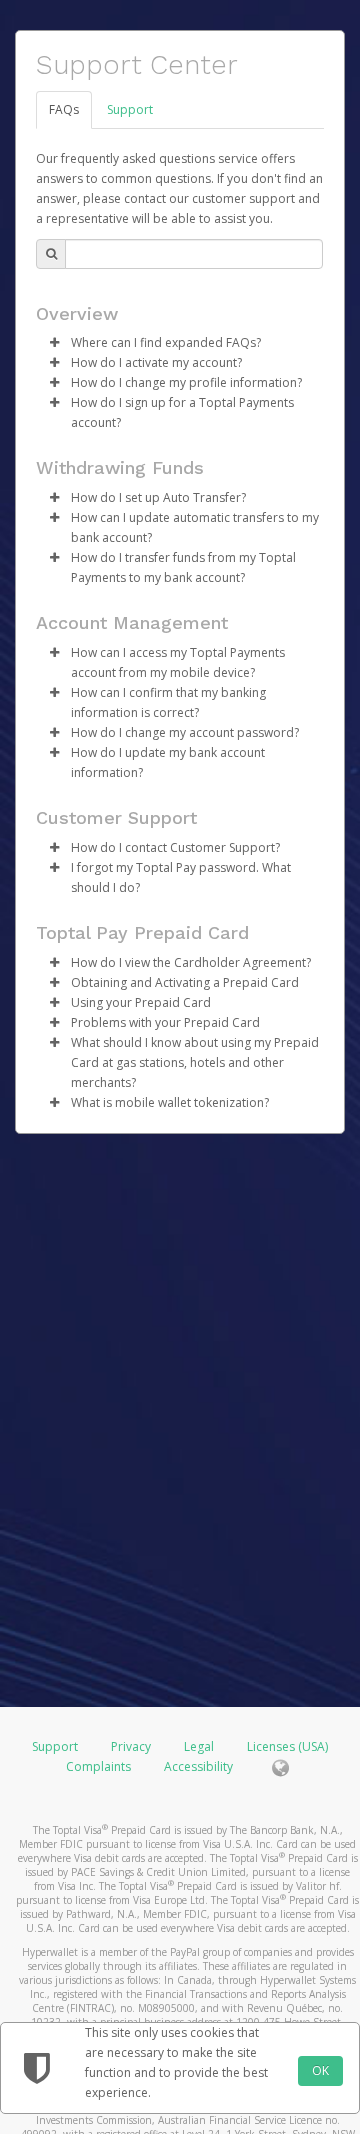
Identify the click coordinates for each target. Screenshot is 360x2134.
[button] (54, 343)
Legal (199, 1746)
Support (130, 109)
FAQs (64, 109)
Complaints (100, 1766)
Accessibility (198, 1766)
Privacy (131, 1746)
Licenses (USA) (287, 1746)
